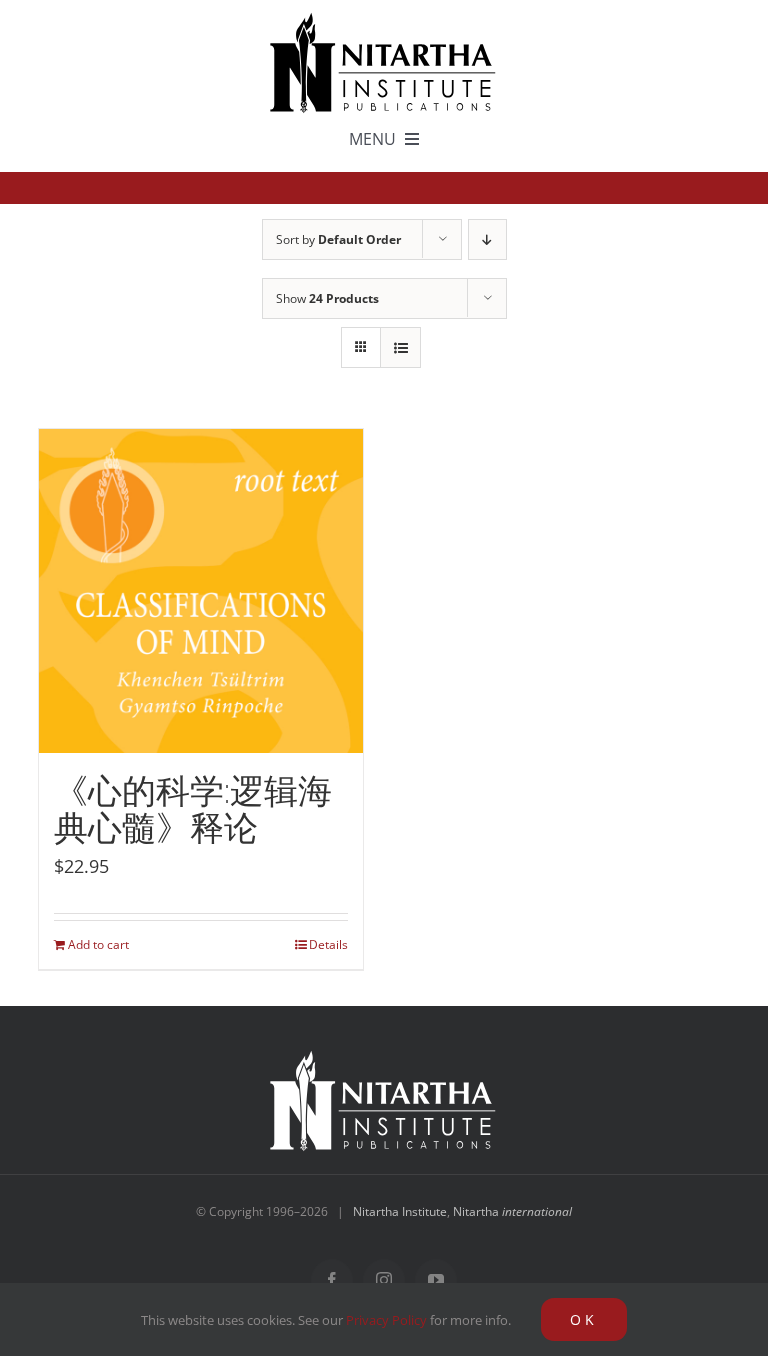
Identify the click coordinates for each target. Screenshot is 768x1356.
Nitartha (512, 1211)
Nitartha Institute (400, 1211)
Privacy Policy (386, 1320)
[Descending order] (487, 239)
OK (584, 1319)
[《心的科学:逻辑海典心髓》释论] (201, 591)
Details (328, 944)
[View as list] (400, 347)
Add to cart (98, 944)
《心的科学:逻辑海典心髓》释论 (193, 809)
